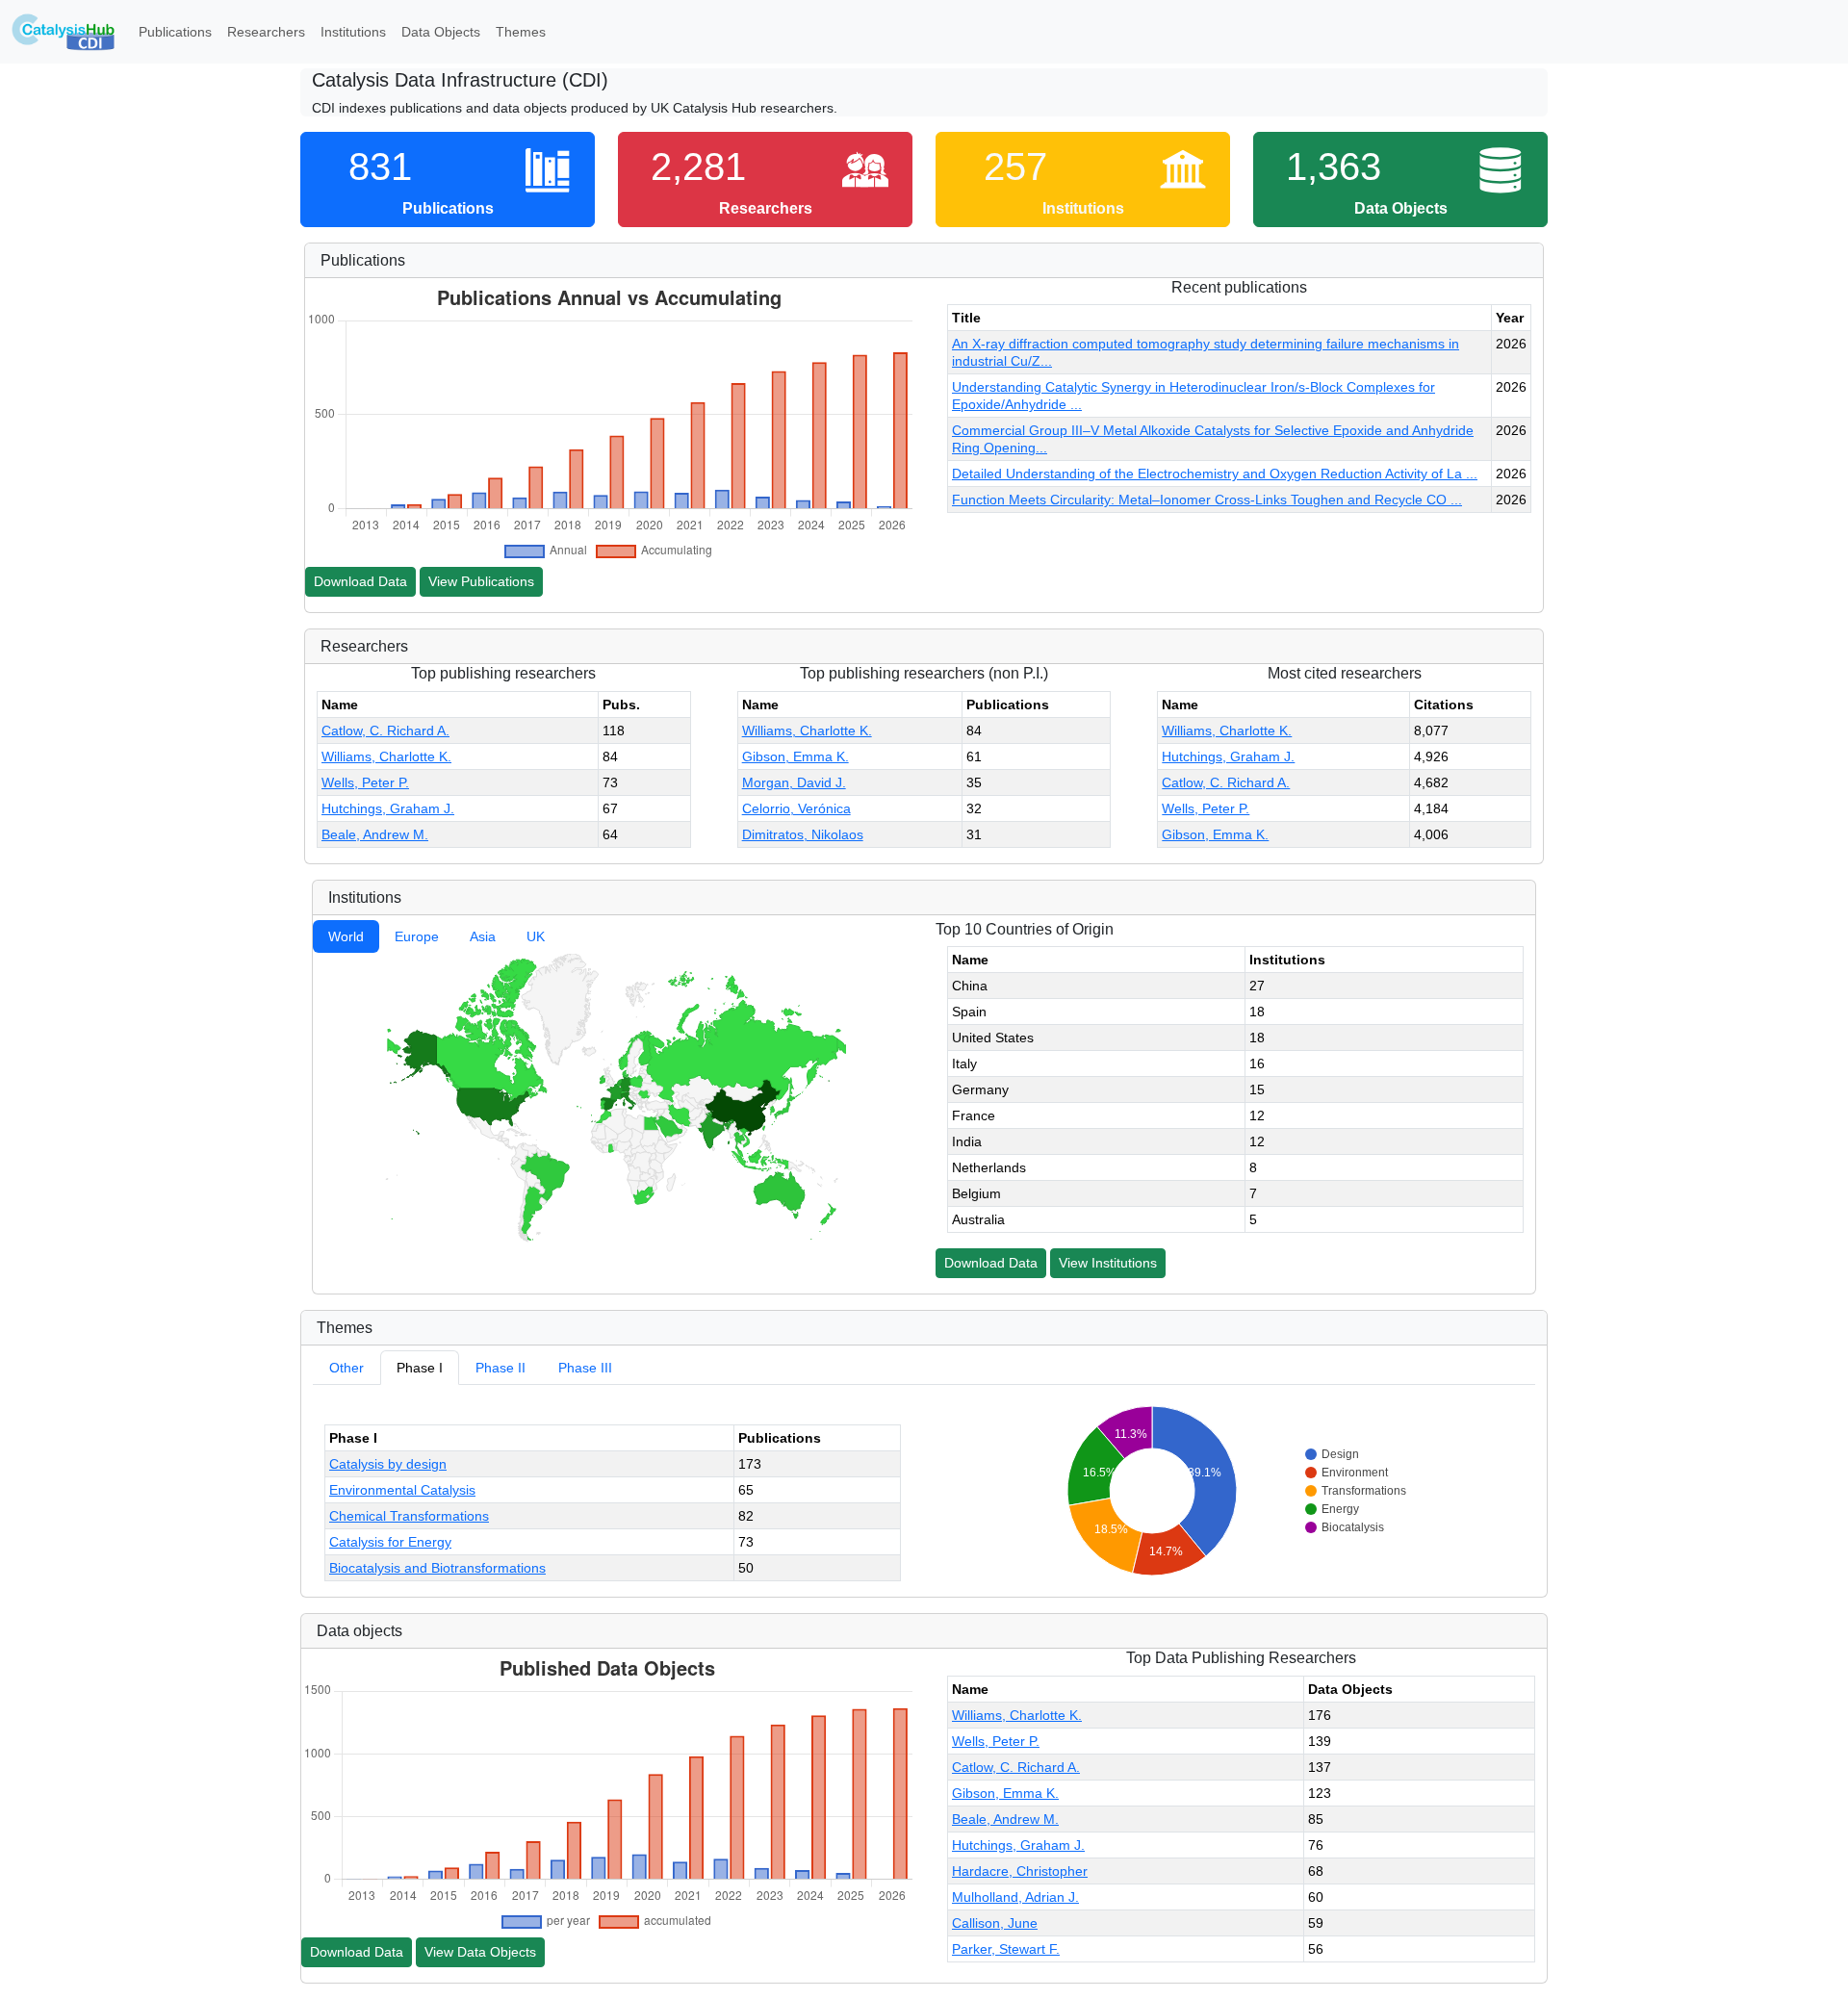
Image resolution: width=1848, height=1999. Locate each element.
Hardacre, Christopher (1020, 1871)
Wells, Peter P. (365, 782)
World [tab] (346, 936)
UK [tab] (536, 936)
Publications (175, 32)
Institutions (353, 32)
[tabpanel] (613, 1097)
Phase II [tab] (500, 1368)
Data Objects (441, 32)
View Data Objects (480, 1952)
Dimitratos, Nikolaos (803, 834)
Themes (521, 32)
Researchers (266, 32)
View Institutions (1108, 1263)
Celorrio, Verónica (796, 808)
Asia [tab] (483, 936)
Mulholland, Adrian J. (1015, 1897)
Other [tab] (346, 1368)
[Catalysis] (64, 32)
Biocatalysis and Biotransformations (437, 1568)
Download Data (360, 581)
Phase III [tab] (585, 1368)
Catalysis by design (388, 1464)
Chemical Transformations (409, 1516)
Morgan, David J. (794, 782)
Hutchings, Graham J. (388, 808)
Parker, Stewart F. (1006, 1949)
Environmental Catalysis (402, 1490)
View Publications (481, 581)
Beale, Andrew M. (375, 834)
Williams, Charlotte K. (386, 756)
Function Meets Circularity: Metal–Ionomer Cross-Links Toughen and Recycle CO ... (1207, 500)
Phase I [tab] (420, 1368)
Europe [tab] (417, 936)
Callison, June (995, 1923)
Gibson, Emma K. (796, 756)
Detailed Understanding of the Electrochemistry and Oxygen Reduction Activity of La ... (1215, 474)
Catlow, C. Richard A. (385, 730)
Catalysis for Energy (390, 1542)
